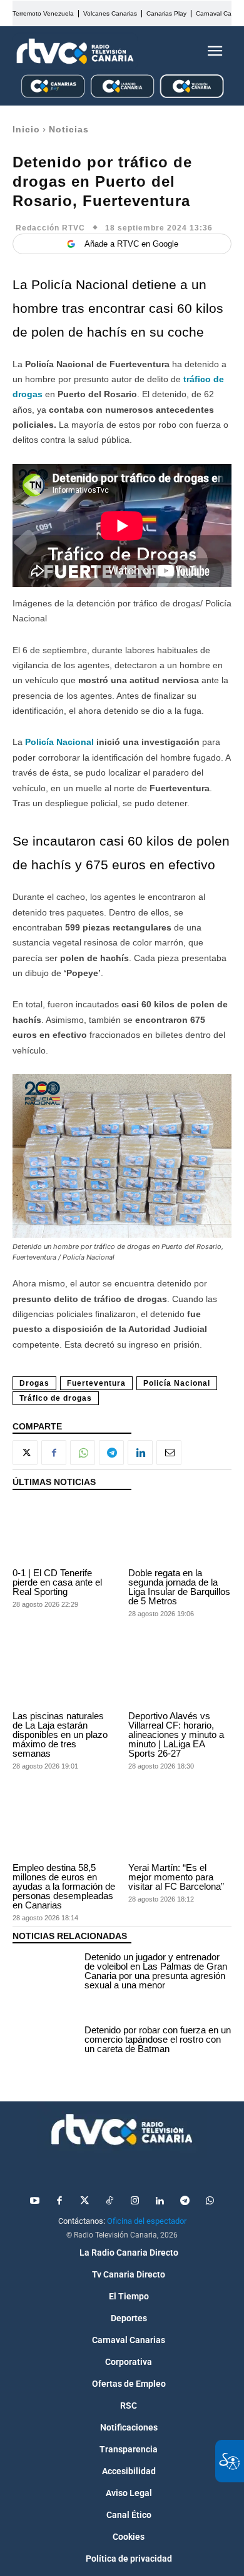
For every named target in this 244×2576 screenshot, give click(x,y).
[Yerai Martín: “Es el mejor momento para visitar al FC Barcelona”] (180, 1827)
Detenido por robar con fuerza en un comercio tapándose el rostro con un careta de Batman (158, 2039)
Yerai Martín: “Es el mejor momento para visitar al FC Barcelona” (176, 1877)
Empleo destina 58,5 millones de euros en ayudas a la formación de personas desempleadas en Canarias (64, 1886)
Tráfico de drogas (56, 1398)
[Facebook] (54, 1453)
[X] (25, 1453)
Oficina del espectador (147, 2221)
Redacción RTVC (50, 228)
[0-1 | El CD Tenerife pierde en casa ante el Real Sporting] (64, 1532)
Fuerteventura (96, 1383)
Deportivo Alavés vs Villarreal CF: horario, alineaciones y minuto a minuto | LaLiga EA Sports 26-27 (176, 1735)
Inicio (26, 129)
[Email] (169, 1453)
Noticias (69, 129)
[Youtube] (34, 2201)
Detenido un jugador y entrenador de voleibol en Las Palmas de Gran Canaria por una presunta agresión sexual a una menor (156, 1971)
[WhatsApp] (83, 1453)
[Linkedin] (140, 1453)
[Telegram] (111, 1453)
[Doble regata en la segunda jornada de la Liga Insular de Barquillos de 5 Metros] (180, 1532)
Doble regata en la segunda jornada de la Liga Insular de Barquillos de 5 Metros (179, 1587)
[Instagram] (135, 2201)
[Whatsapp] (210, 2201)
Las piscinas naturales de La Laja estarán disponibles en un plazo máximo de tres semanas (60, 1735)
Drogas (34, 1383)
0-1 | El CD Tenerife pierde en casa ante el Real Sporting (57, 1582)
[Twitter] (84, 2201)
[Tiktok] (109, 2201)
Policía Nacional (177, 1383)
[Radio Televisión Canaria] (75, 51)
